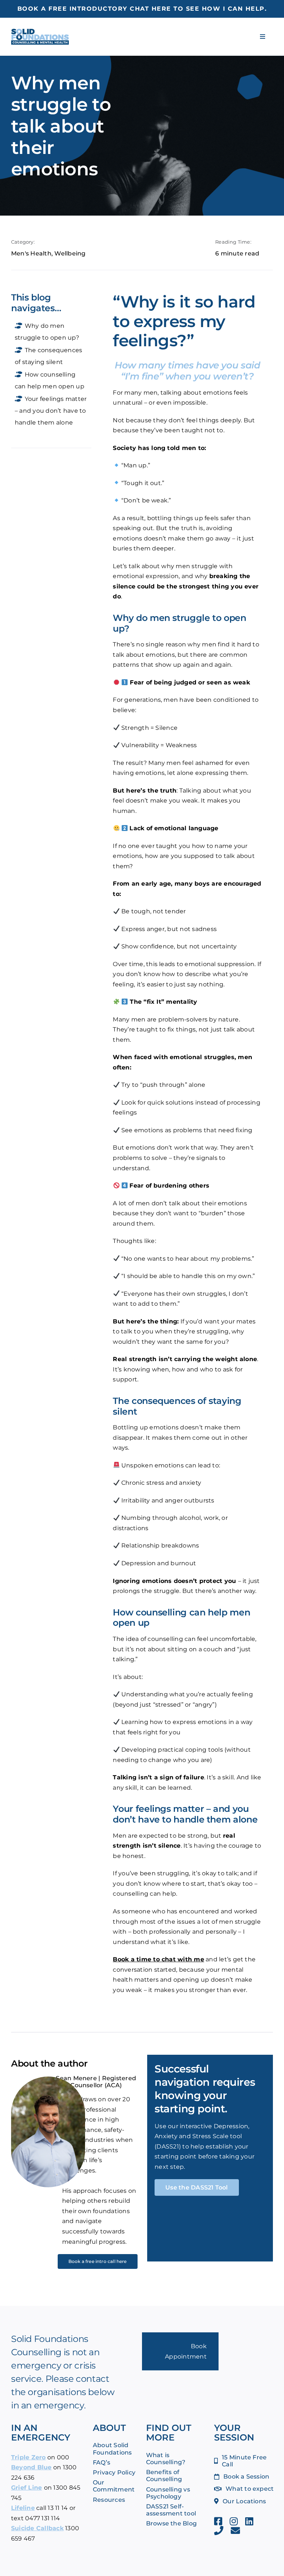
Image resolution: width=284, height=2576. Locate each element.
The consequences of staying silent (48, 356)
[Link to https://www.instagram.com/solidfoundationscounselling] (234, 2521)
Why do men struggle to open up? (47, 332)
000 (63, 2457)
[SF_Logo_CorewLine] (40, 32)
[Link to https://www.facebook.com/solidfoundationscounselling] (218, 2521)
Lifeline (23, 2508)
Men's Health (31, 253)
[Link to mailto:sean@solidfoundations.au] (235, 2530)
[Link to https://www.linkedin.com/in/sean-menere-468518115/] (249, 2521)
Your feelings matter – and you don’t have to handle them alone (51, 411)
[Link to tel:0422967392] (219, 2530)
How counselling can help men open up (50, 380)
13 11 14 (58, 2508)
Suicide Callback (37, 2528)
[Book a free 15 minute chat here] (142, 9)
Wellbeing (70, 253)
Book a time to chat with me (158, 1959)
